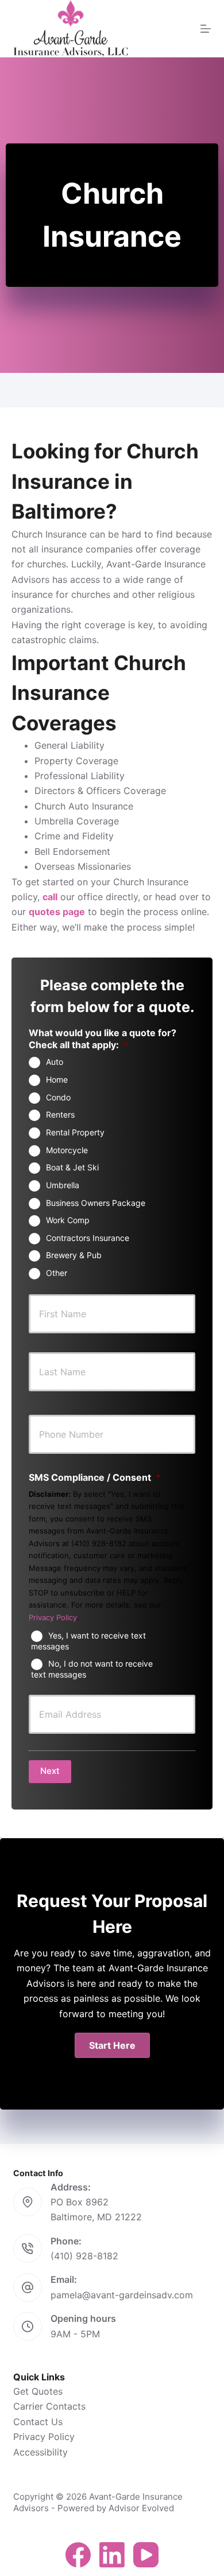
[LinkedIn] (112, 2555)
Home (57, 1079)
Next (50, 1771)
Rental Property (75, 1132)
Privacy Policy (53, 1617)
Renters (60, 1114)
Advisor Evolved (141, 2508)
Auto (55, 1062)
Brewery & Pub (74, 1255)
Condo (58, 1097)
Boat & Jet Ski (72, 1167)
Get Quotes (38, 2391)
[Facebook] (78, 2555)
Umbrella (63, 1185)
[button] (112, 2045)
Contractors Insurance (88, 1238)
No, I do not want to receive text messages (92, 1669)
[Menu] (206, 29)
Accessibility (40, 2452)
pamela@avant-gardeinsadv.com (122, 2295)
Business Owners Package (96, 1203)
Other (57, 1273)
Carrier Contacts (49, 2406)
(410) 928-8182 (84, 2256)
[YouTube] (146, 2555)
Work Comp (68, 1220)
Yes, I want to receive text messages (88, 1641)
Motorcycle (67, 1150)
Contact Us (38, 2422)
